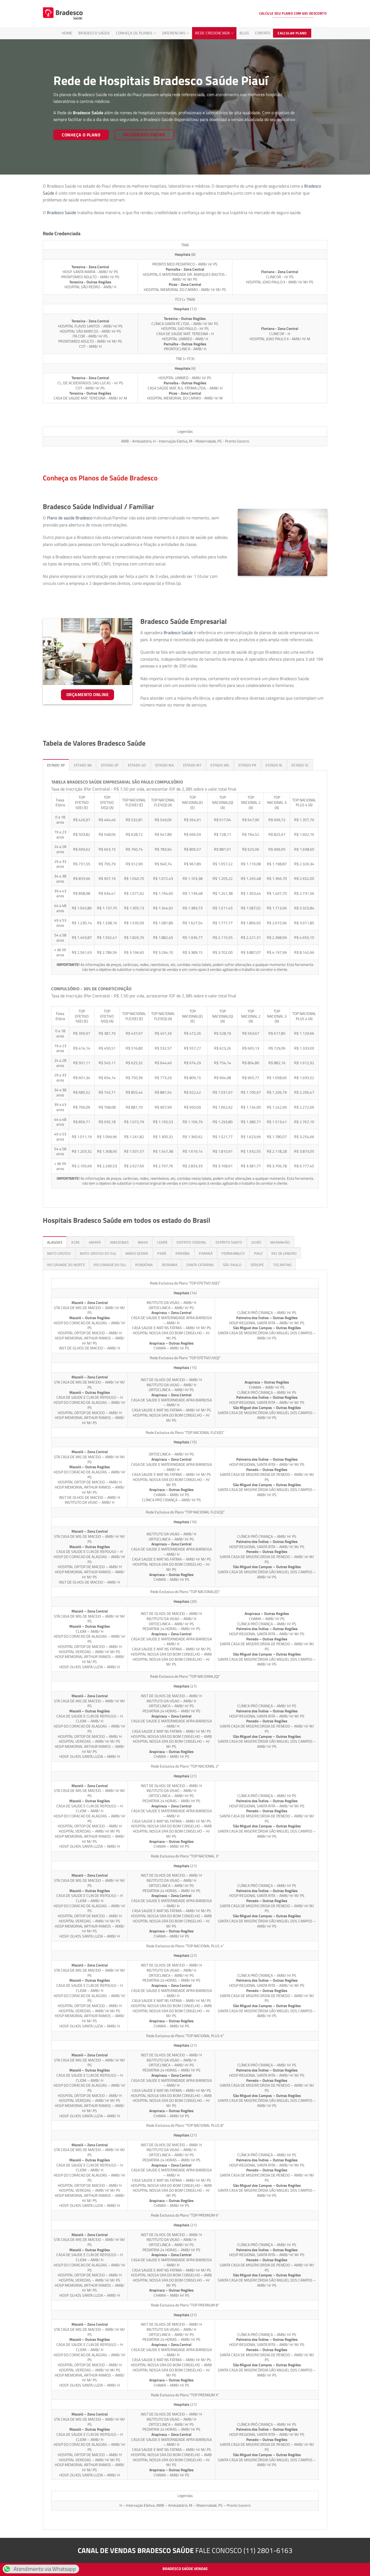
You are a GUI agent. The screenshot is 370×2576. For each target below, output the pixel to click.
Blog (244, 33)
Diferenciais (174, 33)
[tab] (56, 765)
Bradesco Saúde (94, 33)
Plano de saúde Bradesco (70, 518)
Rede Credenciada (212, 33)
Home (67, 33)
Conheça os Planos (134, 33)
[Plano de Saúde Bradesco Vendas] (63, 14)
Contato (263, 33)
